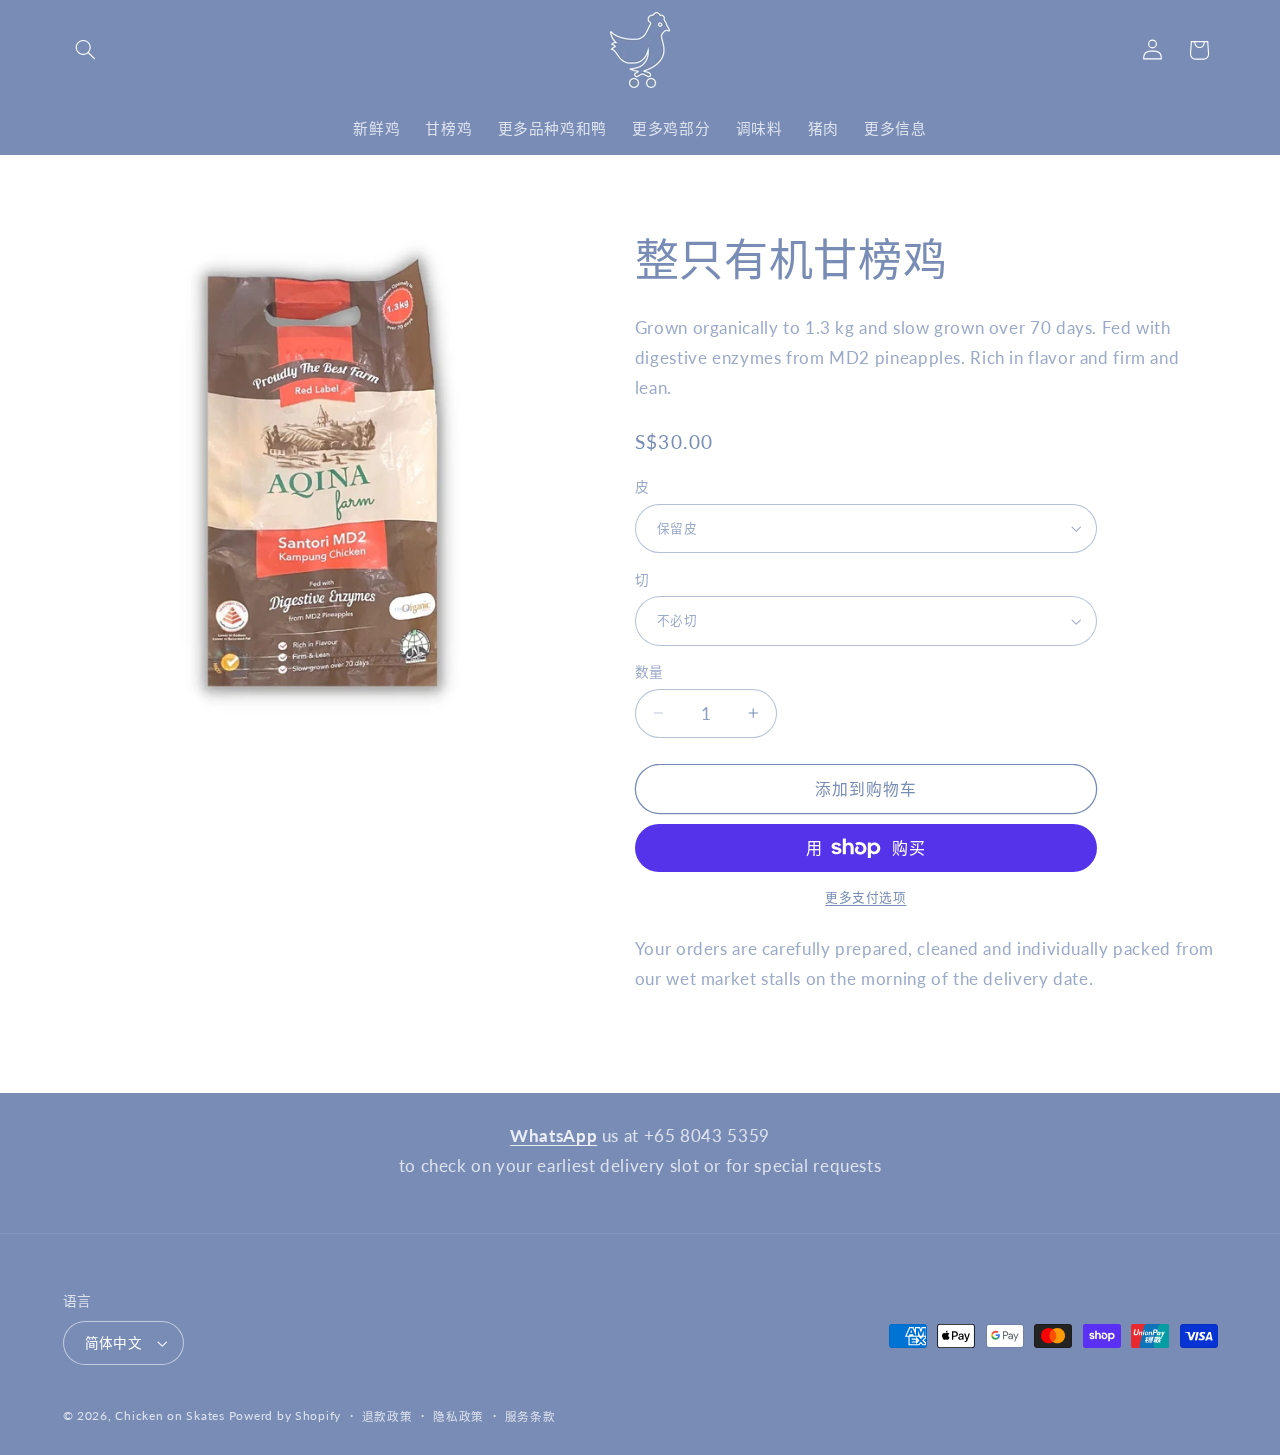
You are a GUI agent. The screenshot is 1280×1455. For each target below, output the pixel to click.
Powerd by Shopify (285, 1415)
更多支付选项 (865, 897)
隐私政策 (458, 1416)
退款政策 (387, 1416)
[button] (86, 50)
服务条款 (530, 1416)
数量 (649, 672)
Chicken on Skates (170, 1415)
